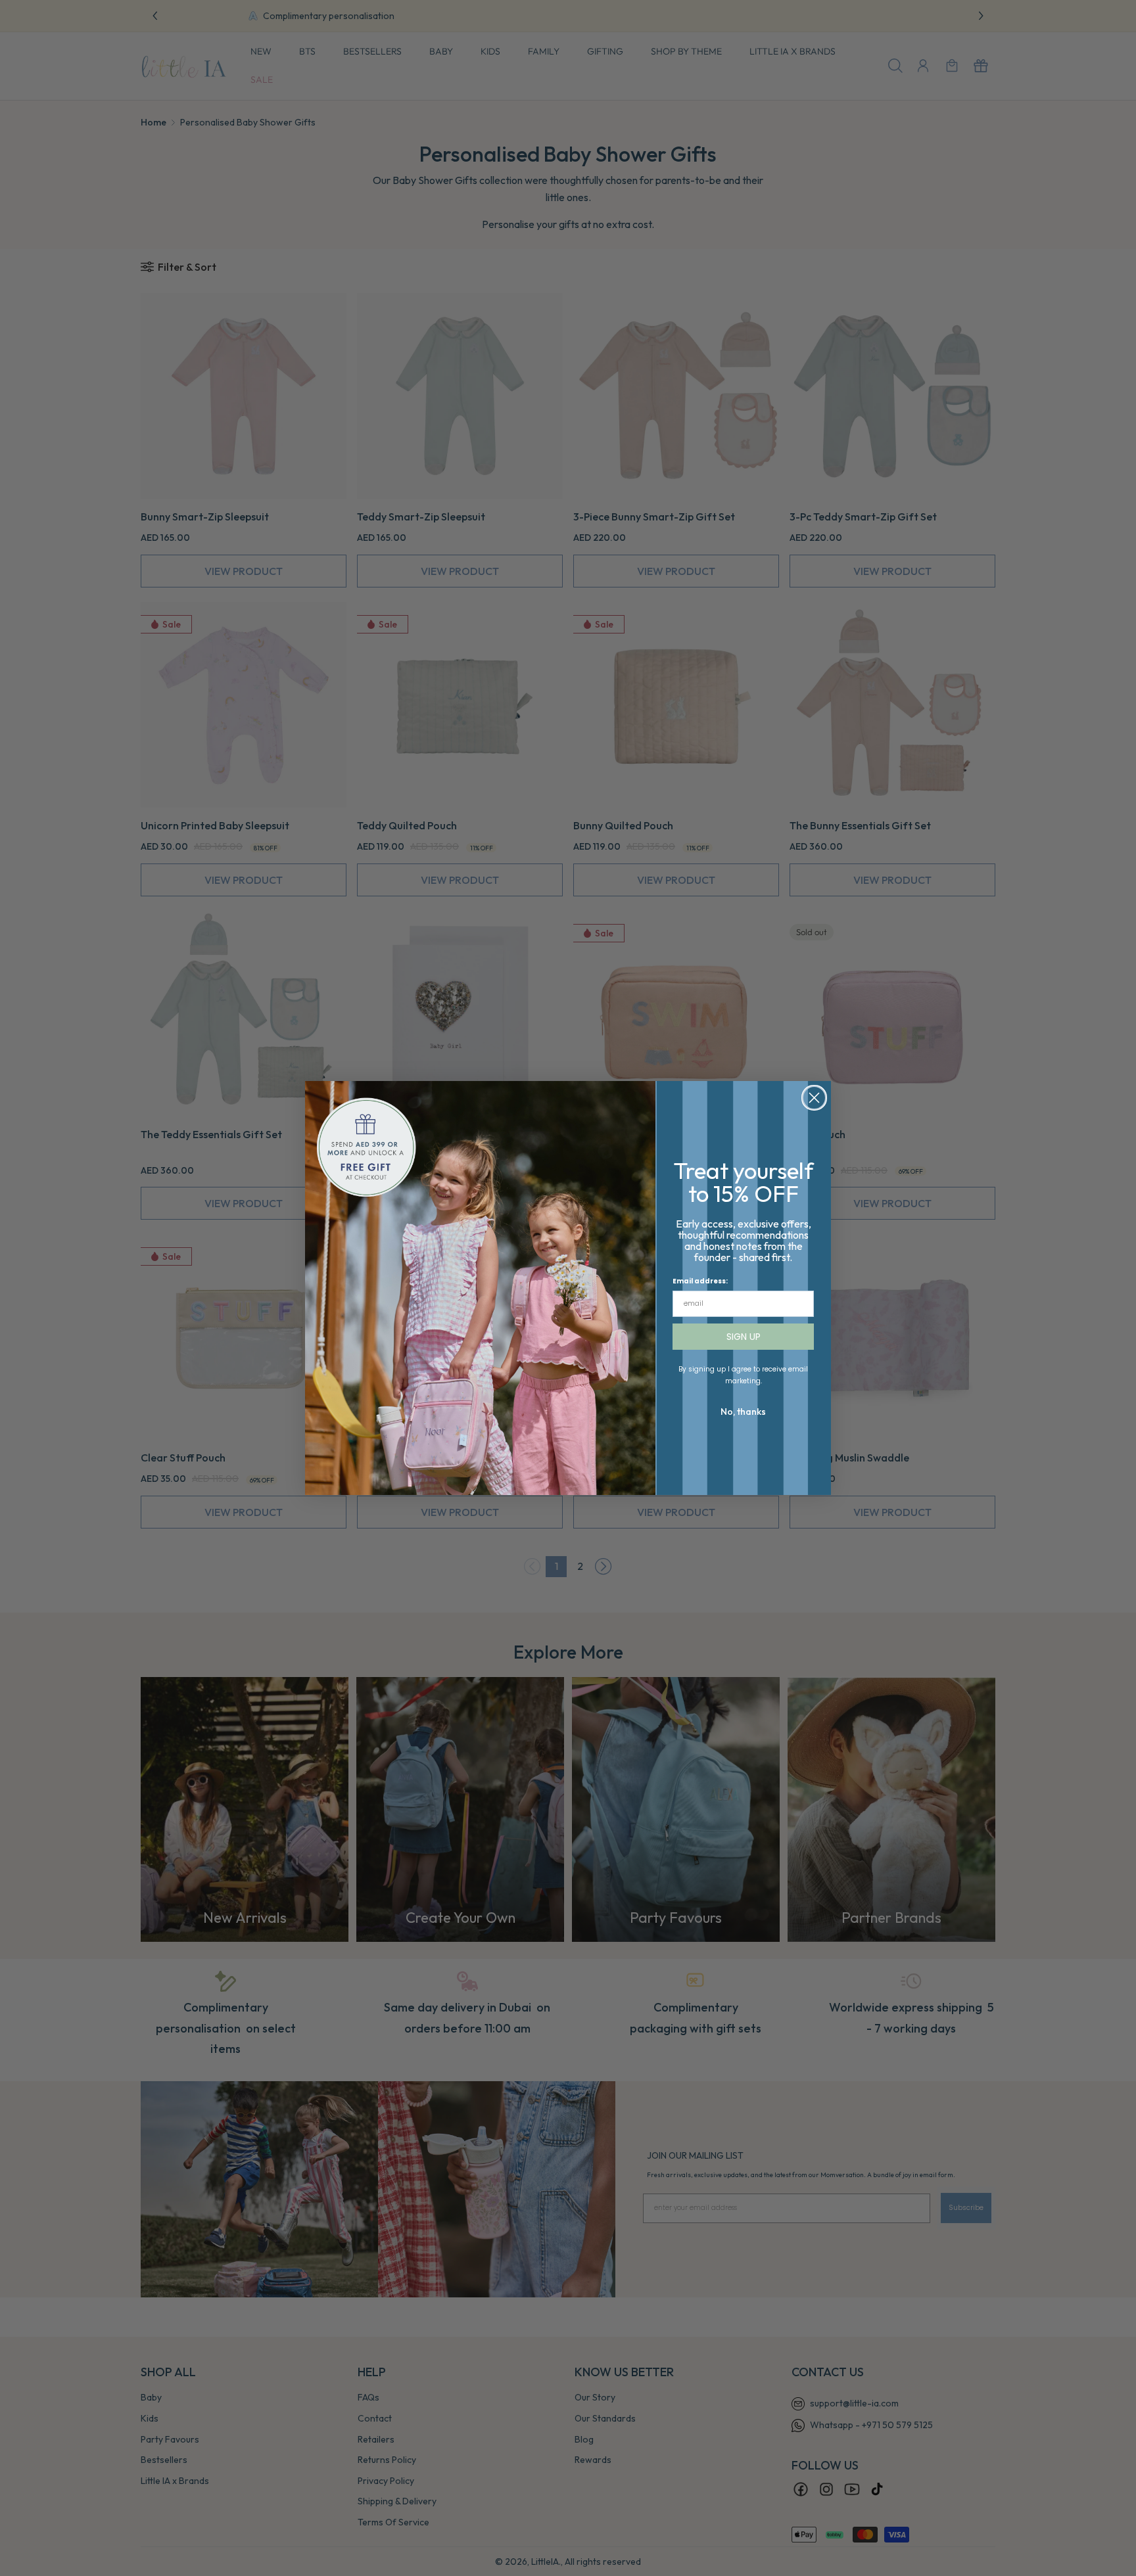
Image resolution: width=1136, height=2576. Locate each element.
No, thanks (743, 1412)
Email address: (700, 1281)
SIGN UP (744, 1337)
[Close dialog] (814, 1098)
